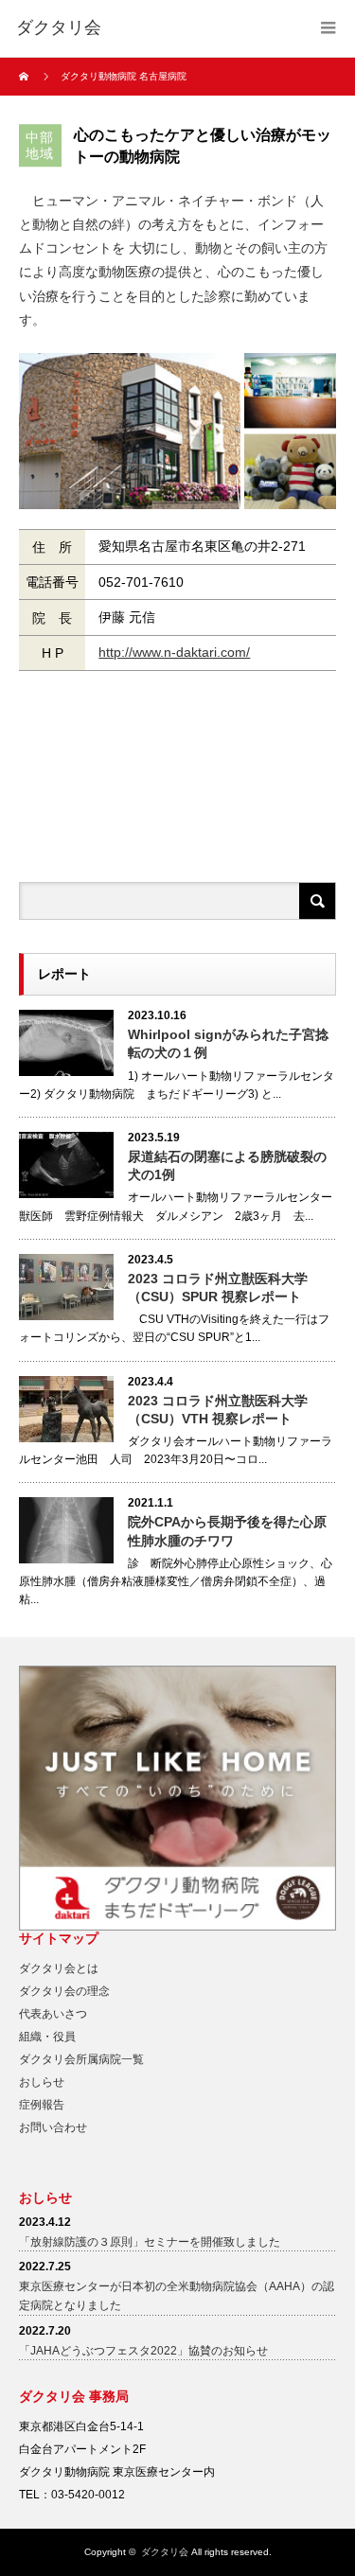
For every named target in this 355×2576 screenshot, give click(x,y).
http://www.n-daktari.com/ (174, 652)
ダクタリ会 (165, 2552)
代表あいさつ (53, 2014)
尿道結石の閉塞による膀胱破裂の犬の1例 (227, 1165)
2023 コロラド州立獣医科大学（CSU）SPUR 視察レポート (218, 1288)
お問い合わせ (53, 2127)
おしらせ (42, 2082)
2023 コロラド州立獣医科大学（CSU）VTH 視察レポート (218, 1410)
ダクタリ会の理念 (64, 1991)
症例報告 (42, 2105)
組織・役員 (47, 2037)
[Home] (26, 77)
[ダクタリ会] (59, 28)
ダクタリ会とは (59, 1968)
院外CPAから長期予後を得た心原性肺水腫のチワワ (227, 1531)
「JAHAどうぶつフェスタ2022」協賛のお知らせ (143, 2351)
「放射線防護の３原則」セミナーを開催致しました (150, 2242)
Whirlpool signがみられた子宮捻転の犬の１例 (228, 1043)
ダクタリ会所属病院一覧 (81, 2059)
